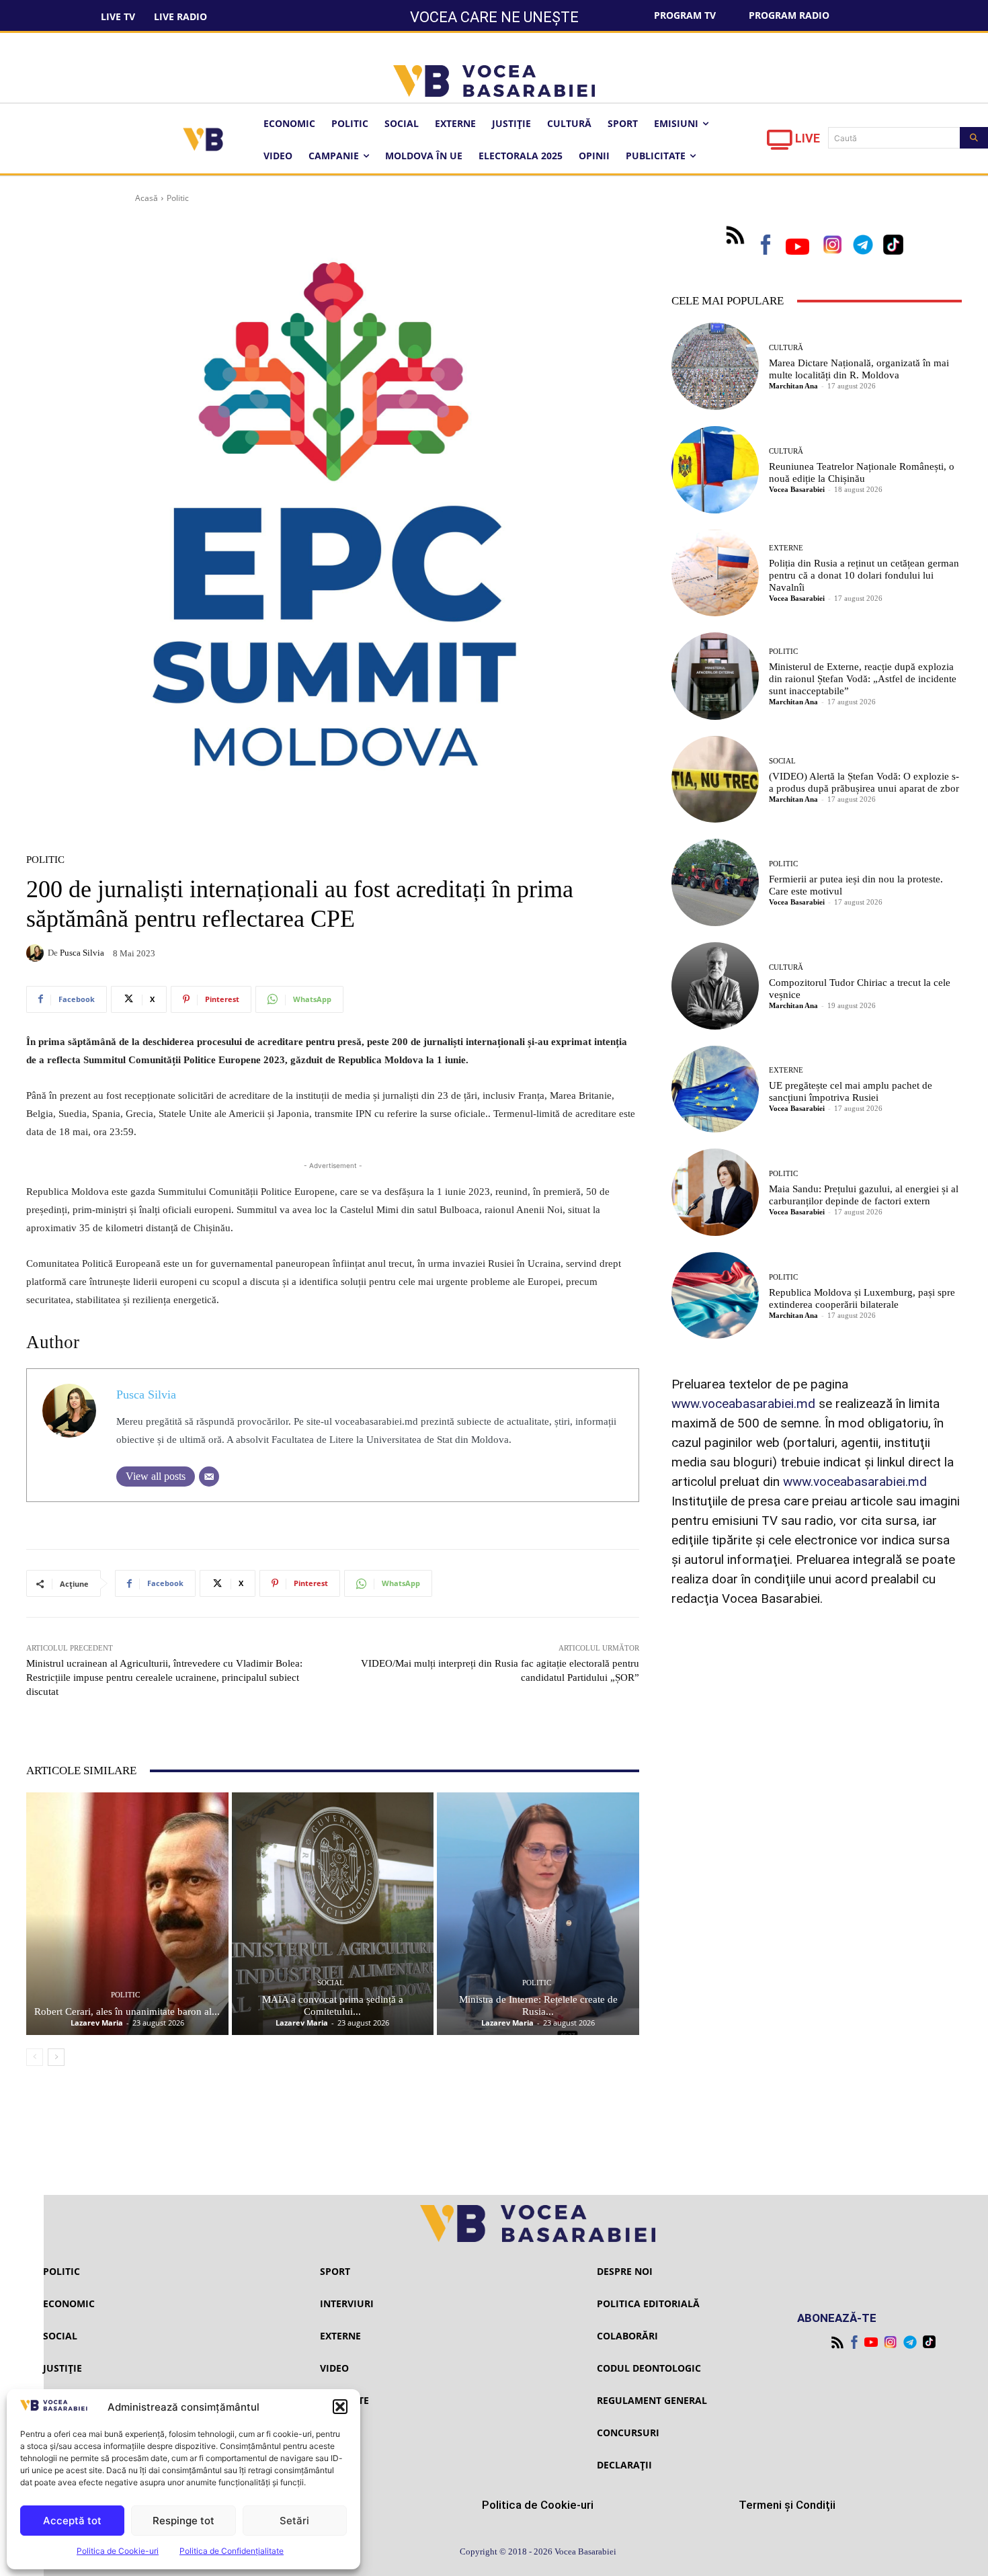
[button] (340, 2407)
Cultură (786, 348)
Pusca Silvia (82, 953)
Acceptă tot (72, 2521)
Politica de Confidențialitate (232, 2551)
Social (331, 1983)
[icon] (780, 143)
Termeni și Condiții (787, 2505)
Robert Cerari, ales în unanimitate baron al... (127, 2011)
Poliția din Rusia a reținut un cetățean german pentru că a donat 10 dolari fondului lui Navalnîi (864, 575)
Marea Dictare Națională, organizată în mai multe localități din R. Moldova (859, 369)
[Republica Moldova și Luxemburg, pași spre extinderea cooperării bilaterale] (715, 1296)
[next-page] (56, 2057)
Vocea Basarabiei (797, 489)
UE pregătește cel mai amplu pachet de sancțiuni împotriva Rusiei (851, 1091)
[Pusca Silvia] (37, 953)
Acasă (147, 198)
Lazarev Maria (97, 2023)
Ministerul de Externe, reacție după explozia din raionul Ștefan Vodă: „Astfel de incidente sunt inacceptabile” (863, 679)
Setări (294, 2521)
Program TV (685, 15)
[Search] (974, 138)
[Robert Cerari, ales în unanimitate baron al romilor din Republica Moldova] (127, 1914)
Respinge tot (183, 2521)
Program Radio (789, 15)
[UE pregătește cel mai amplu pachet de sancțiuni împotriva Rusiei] (715, 1089)
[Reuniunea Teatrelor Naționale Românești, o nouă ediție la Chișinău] (715, 470)
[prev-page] (35, 2057)
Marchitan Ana (793, 386)
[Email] (209, 1477)
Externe (786, 548)
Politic (178, 198)
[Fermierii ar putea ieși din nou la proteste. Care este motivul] (715, 882)
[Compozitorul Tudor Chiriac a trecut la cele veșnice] (715, 986)
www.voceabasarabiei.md (743, 1404)
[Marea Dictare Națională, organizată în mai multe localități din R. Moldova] (715, 366)
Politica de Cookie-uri (118, 2551)
